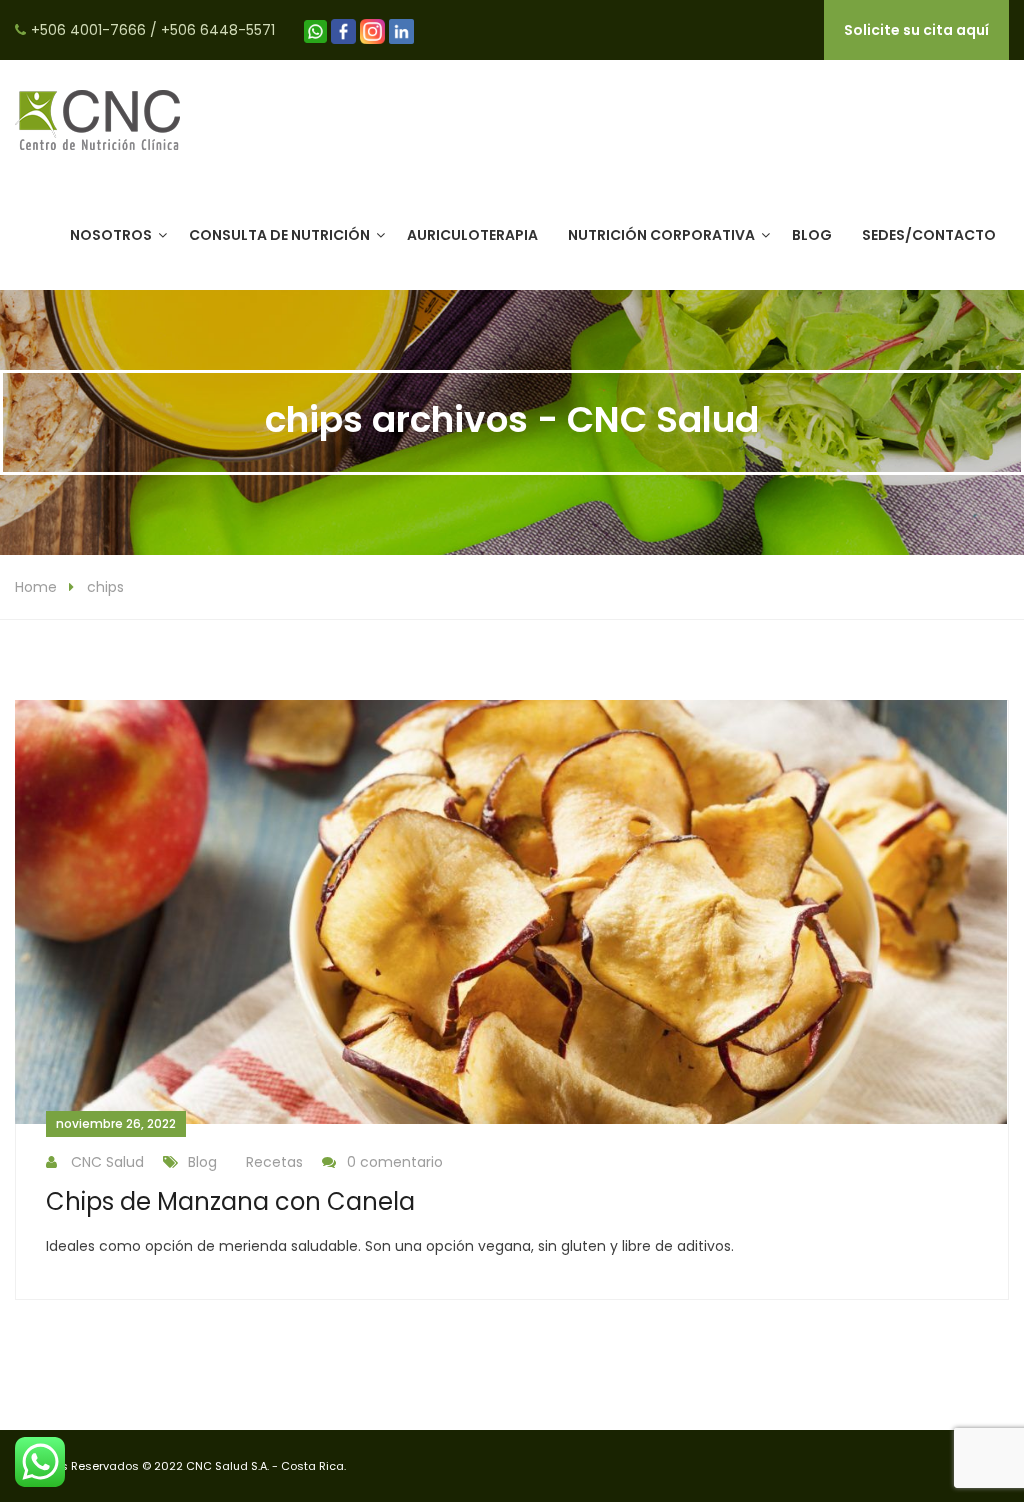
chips (105, 587)
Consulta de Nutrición (279, 235)
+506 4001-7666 (88, 30)
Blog (812, 235)
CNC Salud (107, 1162)
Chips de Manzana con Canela (230, 1201)
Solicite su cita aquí (916, 30)
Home (36, 587)
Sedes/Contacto (929, 235)
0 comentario (395, 1162)
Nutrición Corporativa (661, 235)
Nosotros (111, 235)
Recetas (274, 1162)
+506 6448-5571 (218, 30)
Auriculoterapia (472, 235)
